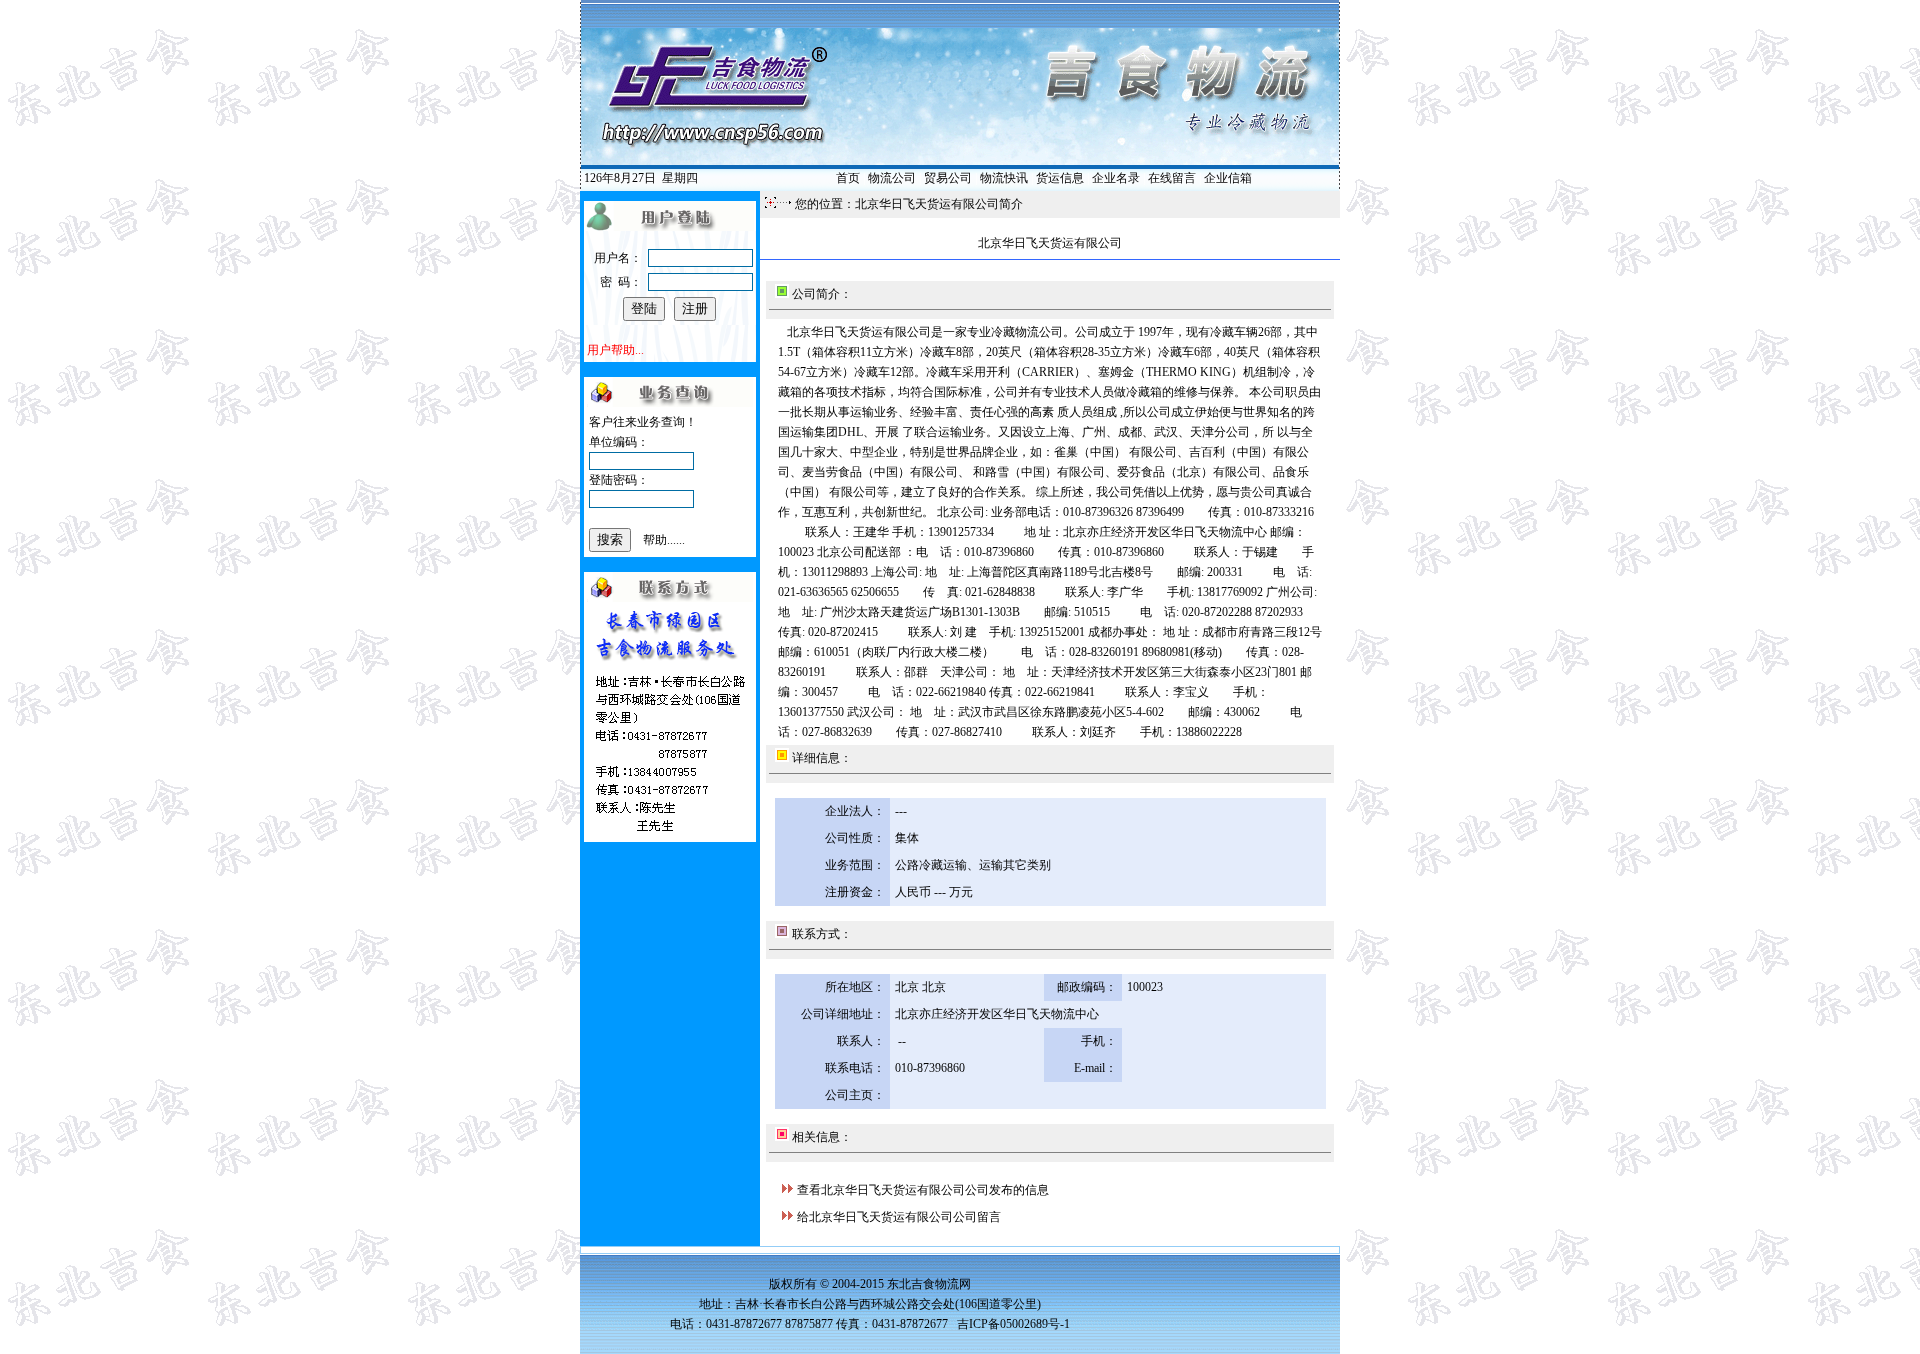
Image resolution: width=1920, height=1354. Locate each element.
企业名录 (1116, 178)
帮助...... (664, 540)
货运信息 (1060, 178)
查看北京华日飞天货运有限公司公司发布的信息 (923, 1190)
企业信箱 (1228, 178)
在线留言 (1172, 178)
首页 (848, 178)
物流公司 (892, 178)
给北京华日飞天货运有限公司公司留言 (899, 1217)
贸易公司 (948, 178)
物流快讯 (1004, 178)
